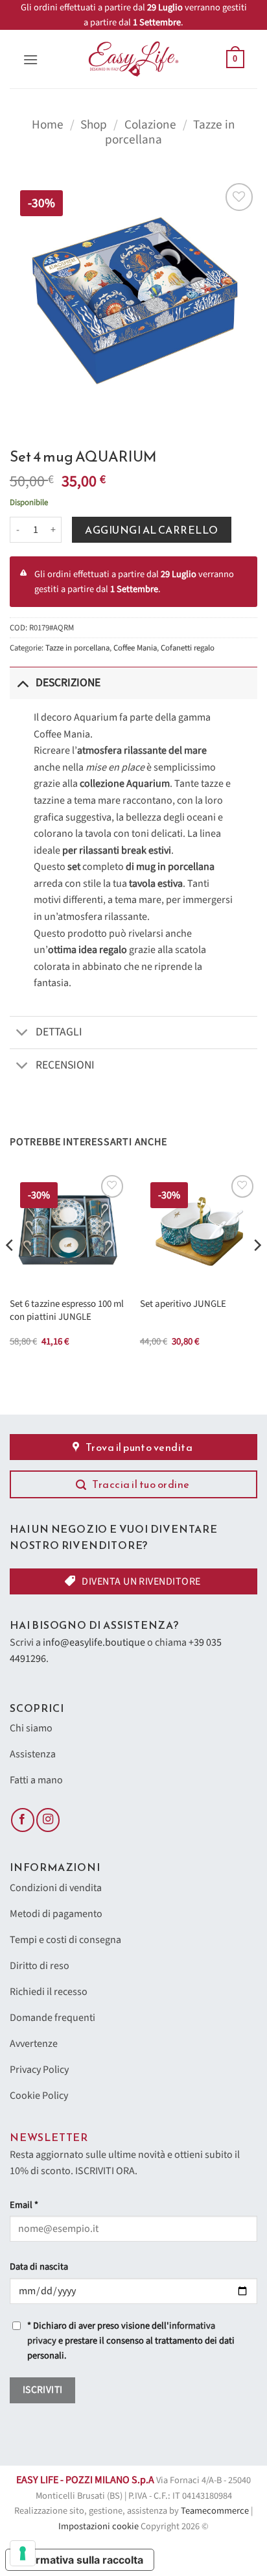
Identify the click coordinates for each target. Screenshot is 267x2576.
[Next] (257, 1270)
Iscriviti (43, 2390)
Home (48, 125)
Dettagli (59, 1032)
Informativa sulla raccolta (80, 2560)
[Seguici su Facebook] (23, 1820)
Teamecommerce (215, 2511)
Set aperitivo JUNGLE (183, 1304)
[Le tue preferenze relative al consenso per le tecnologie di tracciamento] (23, 2553)
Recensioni (65, 1065)
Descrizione (68, 683)
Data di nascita (39, 2267)
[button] (30, 59)
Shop (94, 125)
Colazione (150, 125)
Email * (24, 2205)
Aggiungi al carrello (152, 530)
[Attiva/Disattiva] (22, 683)
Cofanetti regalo (188, 648)
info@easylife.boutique (94, 1642)
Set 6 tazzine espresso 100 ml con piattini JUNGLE (67, 1310)
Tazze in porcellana (77, 648)
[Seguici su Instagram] (48, 1820)
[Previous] (10, 1270)
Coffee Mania (135, 648)
